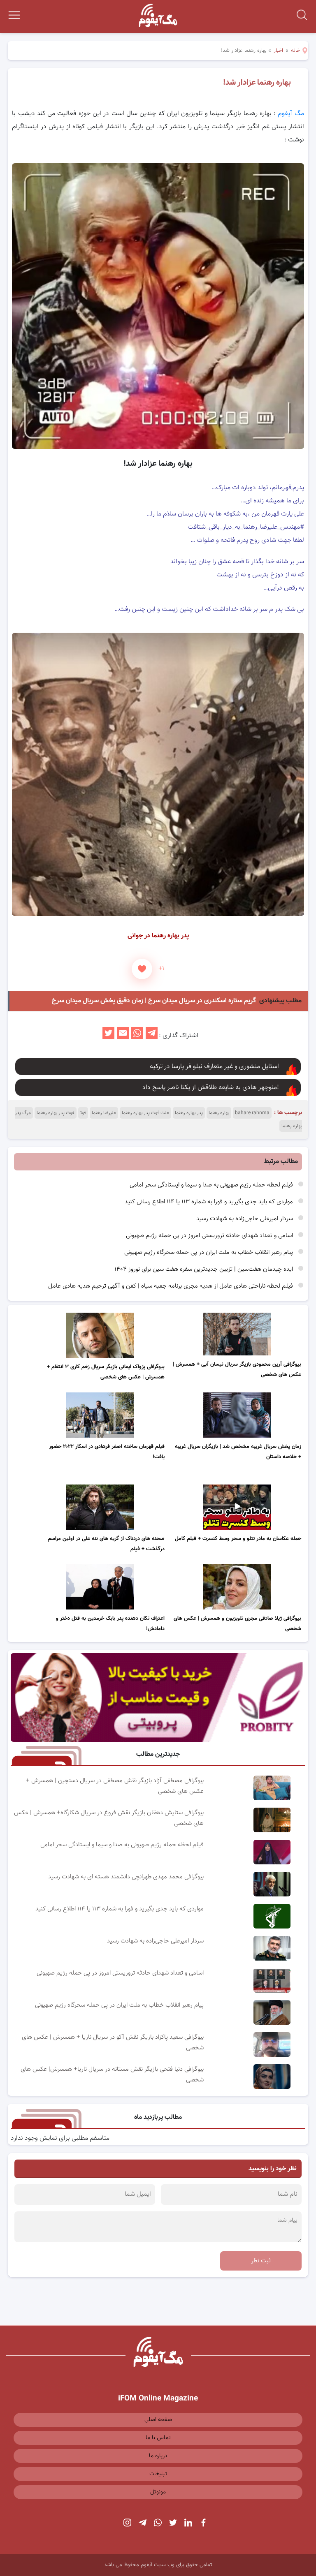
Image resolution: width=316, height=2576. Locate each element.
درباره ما (158, 2456)
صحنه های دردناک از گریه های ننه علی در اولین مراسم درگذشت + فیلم (106, 1544)
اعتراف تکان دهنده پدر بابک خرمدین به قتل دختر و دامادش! (110, 1624)
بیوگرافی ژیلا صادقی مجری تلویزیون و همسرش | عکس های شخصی (237, 1624)
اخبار (278, 51)
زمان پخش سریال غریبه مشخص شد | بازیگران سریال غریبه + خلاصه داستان (238, 1452)
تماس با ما (158, 2438)
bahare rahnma (252, 1113)
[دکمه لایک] (142, 969)
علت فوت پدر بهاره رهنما (145, 1113)
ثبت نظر (261, 2261)
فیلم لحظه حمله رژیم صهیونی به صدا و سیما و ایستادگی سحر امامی (212, 1185)
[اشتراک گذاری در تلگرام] (152, 1036)
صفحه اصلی (158, 2420)
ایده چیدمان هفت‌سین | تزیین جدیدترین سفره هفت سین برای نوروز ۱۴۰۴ (204, 1269)
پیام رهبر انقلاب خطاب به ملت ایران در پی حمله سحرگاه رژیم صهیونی (209, 1252)
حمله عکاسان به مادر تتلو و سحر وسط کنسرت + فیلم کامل (238, 1539)
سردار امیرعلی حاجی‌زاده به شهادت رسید (245, 1219)
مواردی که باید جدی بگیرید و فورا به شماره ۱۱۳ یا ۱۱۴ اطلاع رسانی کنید (210, 1202)
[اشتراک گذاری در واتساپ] (137, 1036)
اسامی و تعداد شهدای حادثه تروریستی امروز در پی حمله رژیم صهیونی (210, 1236)
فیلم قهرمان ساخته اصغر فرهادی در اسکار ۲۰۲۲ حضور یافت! (107, 1452)
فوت (83, 1113)
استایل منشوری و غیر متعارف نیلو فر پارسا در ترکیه (214, 1067)
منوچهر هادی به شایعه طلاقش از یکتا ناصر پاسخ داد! (211, 1088)
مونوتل (158, 2492)
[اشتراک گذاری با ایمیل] (123, 1036)
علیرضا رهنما (104, 1113)
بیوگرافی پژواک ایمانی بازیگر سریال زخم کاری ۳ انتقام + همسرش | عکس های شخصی (106, 1372)
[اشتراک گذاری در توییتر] (108, 1036)
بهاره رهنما (219, 1113)
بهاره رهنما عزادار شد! (257, 83)
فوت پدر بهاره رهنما (56, 1113)
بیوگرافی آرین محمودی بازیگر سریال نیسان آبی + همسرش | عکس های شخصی (237, 1370)
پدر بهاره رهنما (189, 1113)
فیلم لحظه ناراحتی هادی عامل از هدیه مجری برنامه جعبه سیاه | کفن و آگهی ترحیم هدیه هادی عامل (171, 1286)
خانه (295, 51)
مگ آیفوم (291, 114)
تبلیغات (158, 2474)
